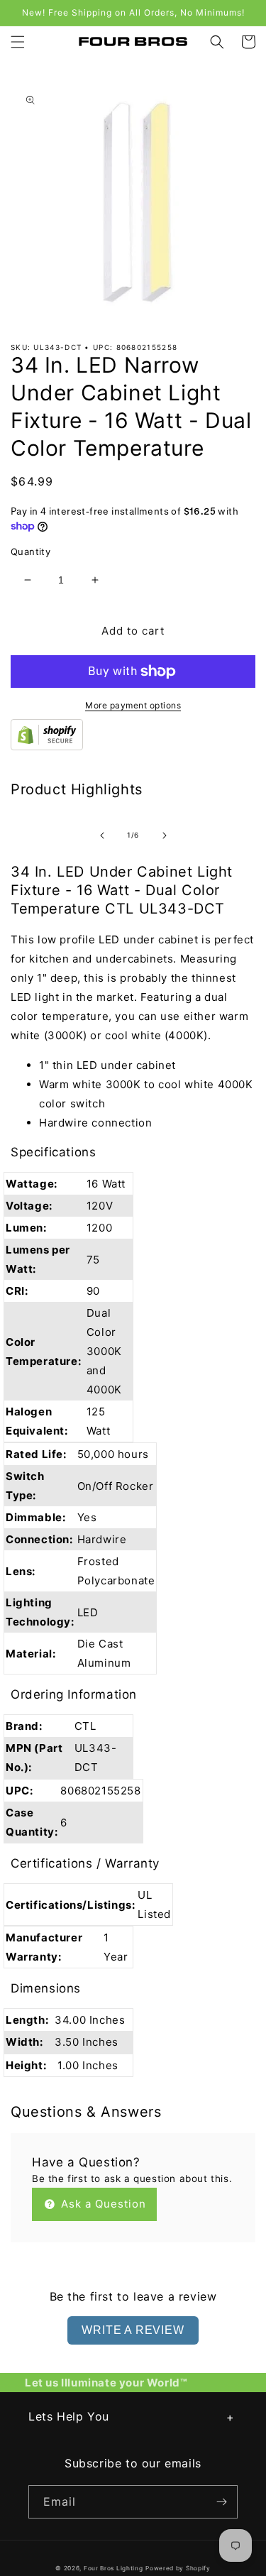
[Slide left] (102, 835)
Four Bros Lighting (113, 2568)
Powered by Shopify (178, 2568)
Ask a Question (102, 2204)
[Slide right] (165, 835)
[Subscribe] (221, 2502)
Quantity (31, 552)
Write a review (133, 2330)
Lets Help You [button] (69, 2416)
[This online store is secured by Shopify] (47, 746)
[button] (18, 42)
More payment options (133, 705)
